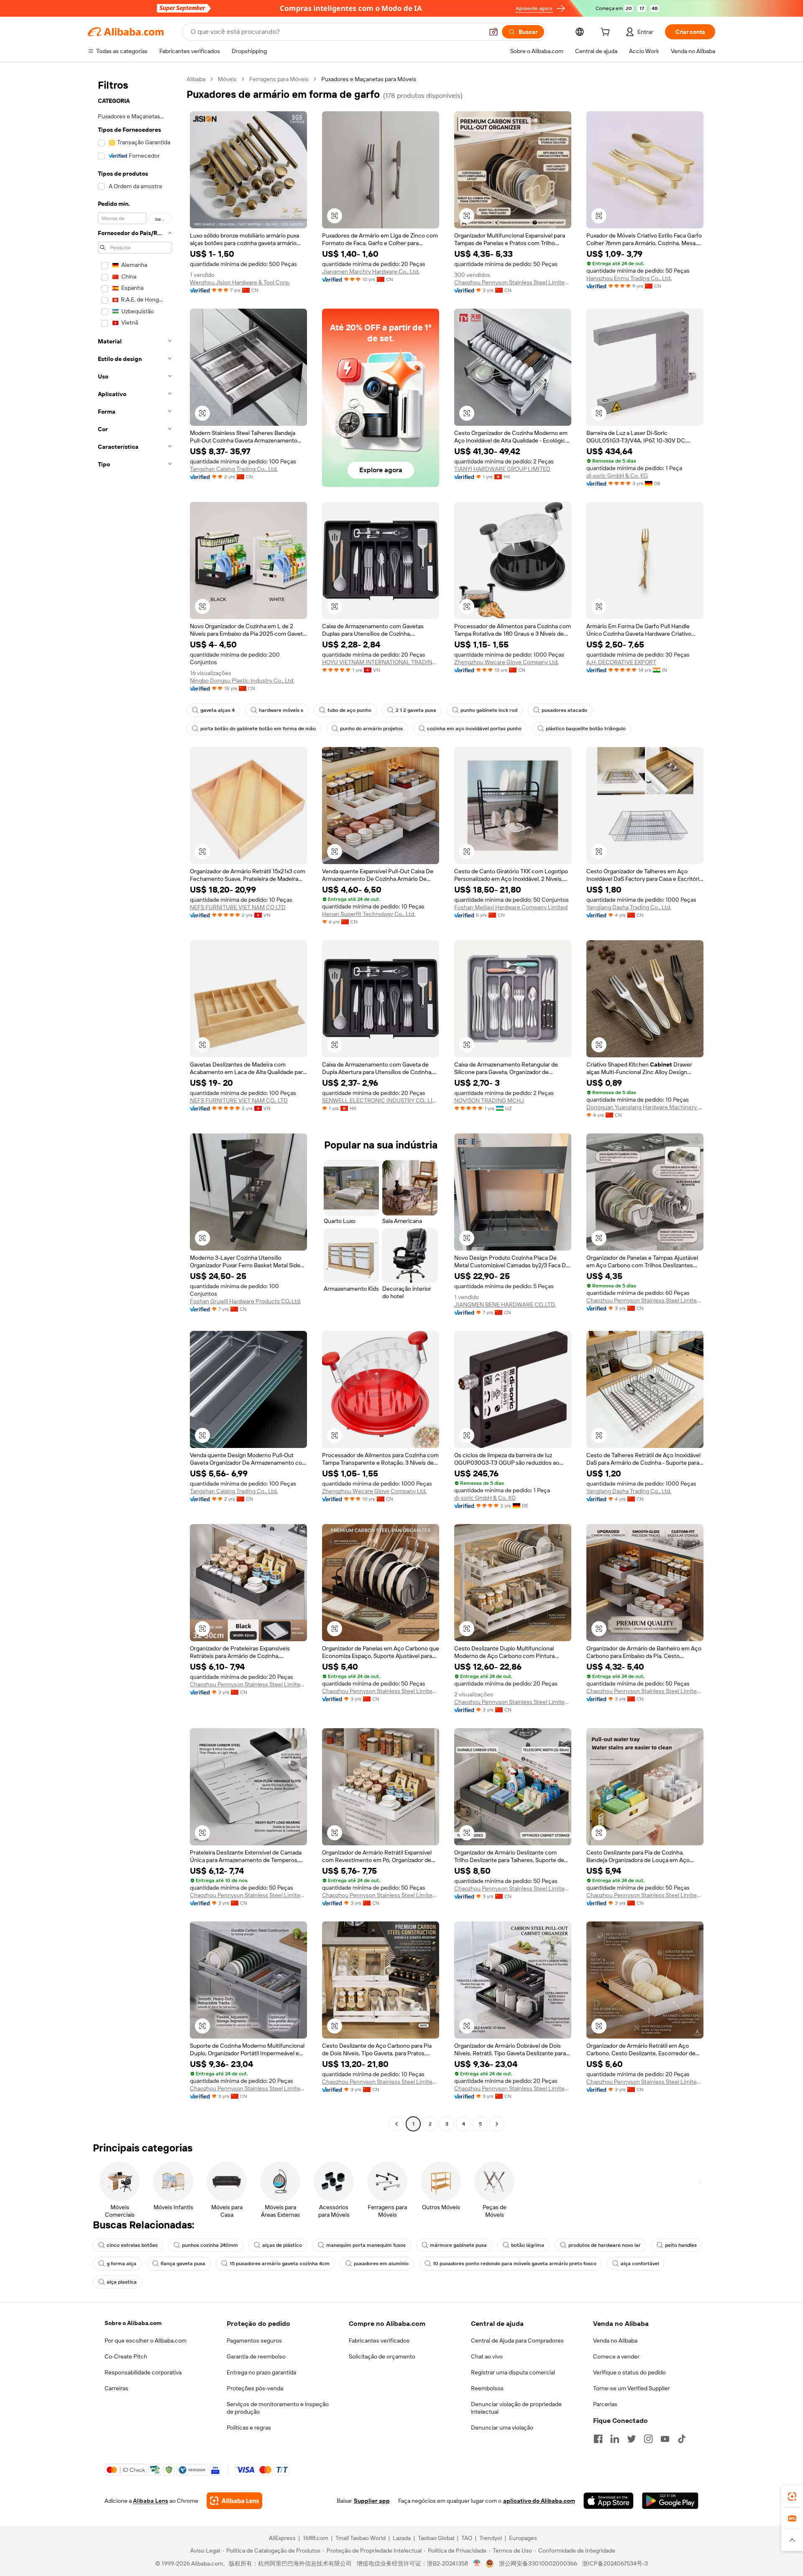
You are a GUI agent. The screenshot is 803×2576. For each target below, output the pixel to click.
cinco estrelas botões (132, 2245)
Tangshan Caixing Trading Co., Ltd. (234, 469)
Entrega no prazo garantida (261, 2372)
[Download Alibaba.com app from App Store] (609, 2501)
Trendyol (491, 2538)
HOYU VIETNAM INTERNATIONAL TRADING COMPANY (381, 662)
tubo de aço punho (349, 710)
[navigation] (135, 1103)
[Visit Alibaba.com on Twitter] (632, 2439)
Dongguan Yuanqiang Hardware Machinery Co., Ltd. (645, 1107)
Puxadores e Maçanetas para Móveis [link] (369, 79)
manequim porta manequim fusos (366, 2245)
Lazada (402, 2538)
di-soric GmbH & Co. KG (617, 476)
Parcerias (605, 2404)
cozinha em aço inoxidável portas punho (474, 729)
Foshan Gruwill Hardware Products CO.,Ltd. (246, 1301)
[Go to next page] (497, 2124)
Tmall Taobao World (361, 2538)
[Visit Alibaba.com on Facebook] (598, 2439)
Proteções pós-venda (255, 2388)
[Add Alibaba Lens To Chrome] (234, 2501)
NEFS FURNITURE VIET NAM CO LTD (238, 907)
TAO (467, 2538)
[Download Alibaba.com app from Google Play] (670, 2501)
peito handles (681, 2245)
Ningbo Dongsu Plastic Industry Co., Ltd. (242, 680)
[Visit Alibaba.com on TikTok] (682, 2439)
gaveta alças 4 (217, 710)
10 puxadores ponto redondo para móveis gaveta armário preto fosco (515, 2264)
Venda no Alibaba (615, 2341)
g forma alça (121, 2264)
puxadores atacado (564, 710)
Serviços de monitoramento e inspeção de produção (278, 2408)
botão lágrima (528, 2245)
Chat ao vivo (487, 2356)
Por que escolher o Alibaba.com (146, 2341)
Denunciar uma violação (502, 2428)
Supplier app (372, 2501)
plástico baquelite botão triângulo (586, 729)
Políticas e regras (249, 2428)
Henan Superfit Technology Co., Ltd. (369, 914)
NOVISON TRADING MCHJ (489, 1100)
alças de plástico (282, 2245)
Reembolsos (487, 2388)
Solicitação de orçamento (382, 2356)
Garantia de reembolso (256, 2356)
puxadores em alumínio (381, 2264)
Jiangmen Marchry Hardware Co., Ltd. (371, 271)
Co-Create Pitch (126, 2356)
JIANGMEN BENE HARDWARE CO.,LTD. (505, 1305)
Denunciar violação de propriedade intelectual (516, 2408)
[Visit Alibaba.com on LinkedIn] (615, 2439)
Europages (523, 2538)
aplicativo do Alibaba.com (539, 2501)
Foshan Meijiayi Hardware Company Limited (511, 907)
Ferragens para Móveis (279, 79)
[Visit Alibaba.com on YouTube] (665, 2439)
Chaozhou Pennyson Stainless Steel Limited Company (513, 282)
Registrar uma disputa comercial (513, 2372)
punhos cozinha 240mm (210, 2245)
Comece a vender (616, 2356)
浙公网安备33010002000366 (538, 2563)
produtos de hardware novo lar (605, 2245)
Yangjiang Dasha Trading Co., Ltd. (629, 907)
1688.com (316, 2538)
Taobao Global (436, 2538)
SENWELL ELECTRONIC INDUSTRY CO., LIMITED (381, 1100)
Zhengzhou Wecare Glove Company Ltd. (506, 662)
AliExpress (282, 2538)
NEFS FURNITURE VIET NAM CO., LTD (239, 1100)
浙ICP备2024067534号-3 (615, 2563)
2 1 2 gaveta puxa (416, 710)
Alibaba (196, 79)
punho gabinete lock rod (489, 710)
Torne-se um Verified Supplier (632, 2388)
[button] (494, 32)
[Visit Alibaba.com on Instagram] (648, 2439)
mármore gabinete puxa (458, 2245)
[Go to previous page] (396, 2124)
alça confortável (640, 2264)
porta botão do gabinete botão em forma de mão (258, 729)
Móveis (227, 79)
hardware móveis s (281, 710)
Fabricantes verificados (379, 2341)
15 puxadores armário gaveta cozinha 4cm (280, 2264)
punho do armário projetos (371, 729)
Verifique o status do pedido (629, 2372)
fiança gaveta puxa (183, 2264)
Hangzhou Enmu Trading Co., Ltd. (629, 278)
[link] (792, 2497)
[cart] (607, 33)
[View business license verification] (477, 2563)
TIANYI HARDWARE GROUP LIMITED (502, 469)
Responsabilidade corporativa (143, 2372)
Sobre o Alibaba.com (133, 2323)
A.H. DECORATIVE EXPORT (621, 662)
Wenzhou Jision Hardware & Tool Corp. (240, 282)
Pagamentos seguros (254, 2341)
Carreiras (116, 2388)
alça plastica (122, 2282)
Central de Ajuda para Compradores (517, 2341)
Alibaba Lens (151, 2501)
